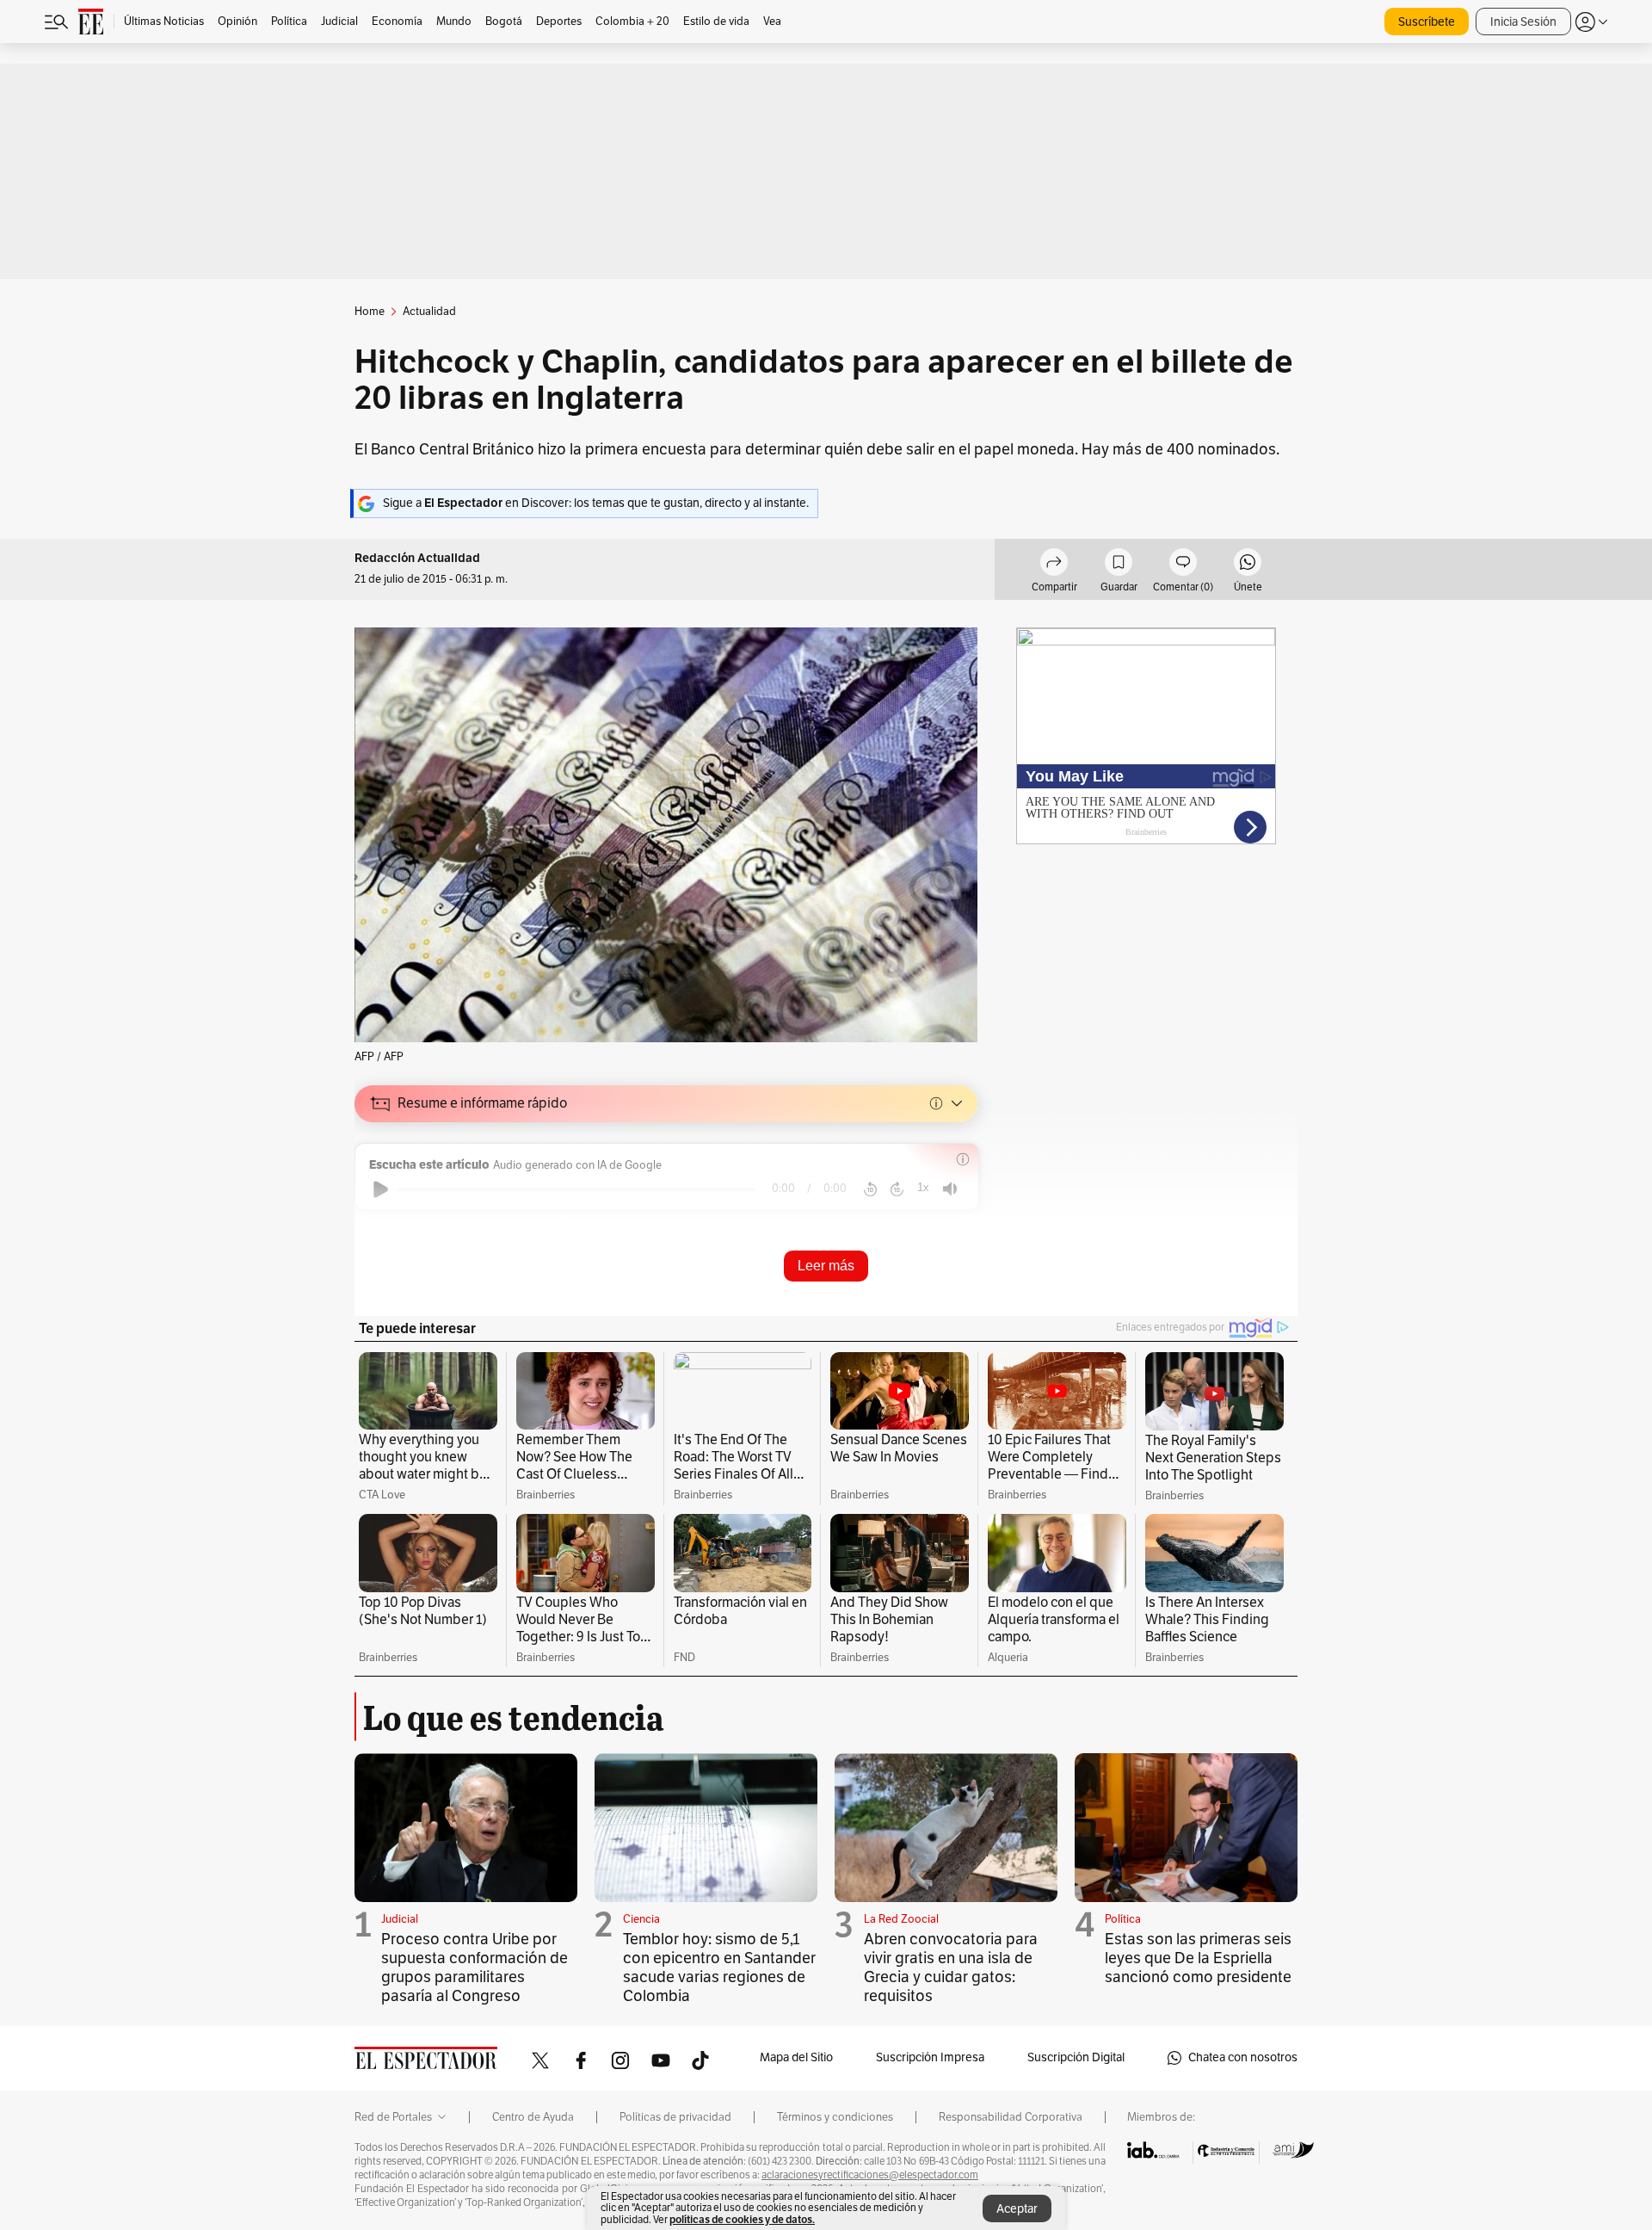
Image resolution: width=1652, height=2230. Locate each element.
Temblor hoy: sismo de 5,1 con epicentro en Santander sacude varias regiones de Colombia (719, 1967)
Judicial (400, 1919)
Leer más (826, 1266)
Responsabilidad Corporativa (1011, 2117)
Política (1123, 1919)
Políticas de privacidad (675, 2117)
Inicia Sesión (1523, 22)
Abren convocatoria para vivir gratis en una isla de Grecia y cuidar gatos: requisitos (951, 1967)
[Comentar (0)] (1183, 565)
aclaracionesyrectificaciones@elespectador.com (870, 2175)
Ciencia (641, 1919)
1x (923, 1187)
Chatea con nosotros (1243, 2057)
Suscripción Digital (1076, 2057)
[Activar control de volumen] (950, 1189)
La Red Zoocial (901, 1919)
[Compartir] (1054, 565)
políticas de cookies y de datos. (742, 2219)
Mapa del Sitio (796, 2057)
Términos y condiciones (835, 2117)
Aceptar (1017, 2209)
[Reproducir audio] (381, 1189)
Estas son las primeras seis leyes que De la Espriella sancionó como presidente (1198, 1958)
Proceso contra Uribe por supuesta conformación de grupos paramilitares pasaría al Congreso (475, 1967)
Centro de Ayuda (533, 2117)
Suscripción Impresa (930, 2057)
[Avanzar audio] (897, 1189)
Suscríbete (1427, 22)
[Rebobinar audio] (870, 1189)
